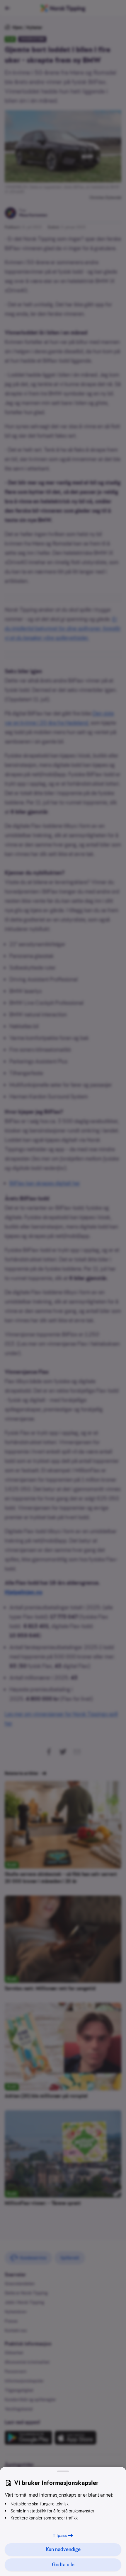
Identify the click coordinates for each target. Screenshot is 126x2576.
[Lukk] (63, 2471)
